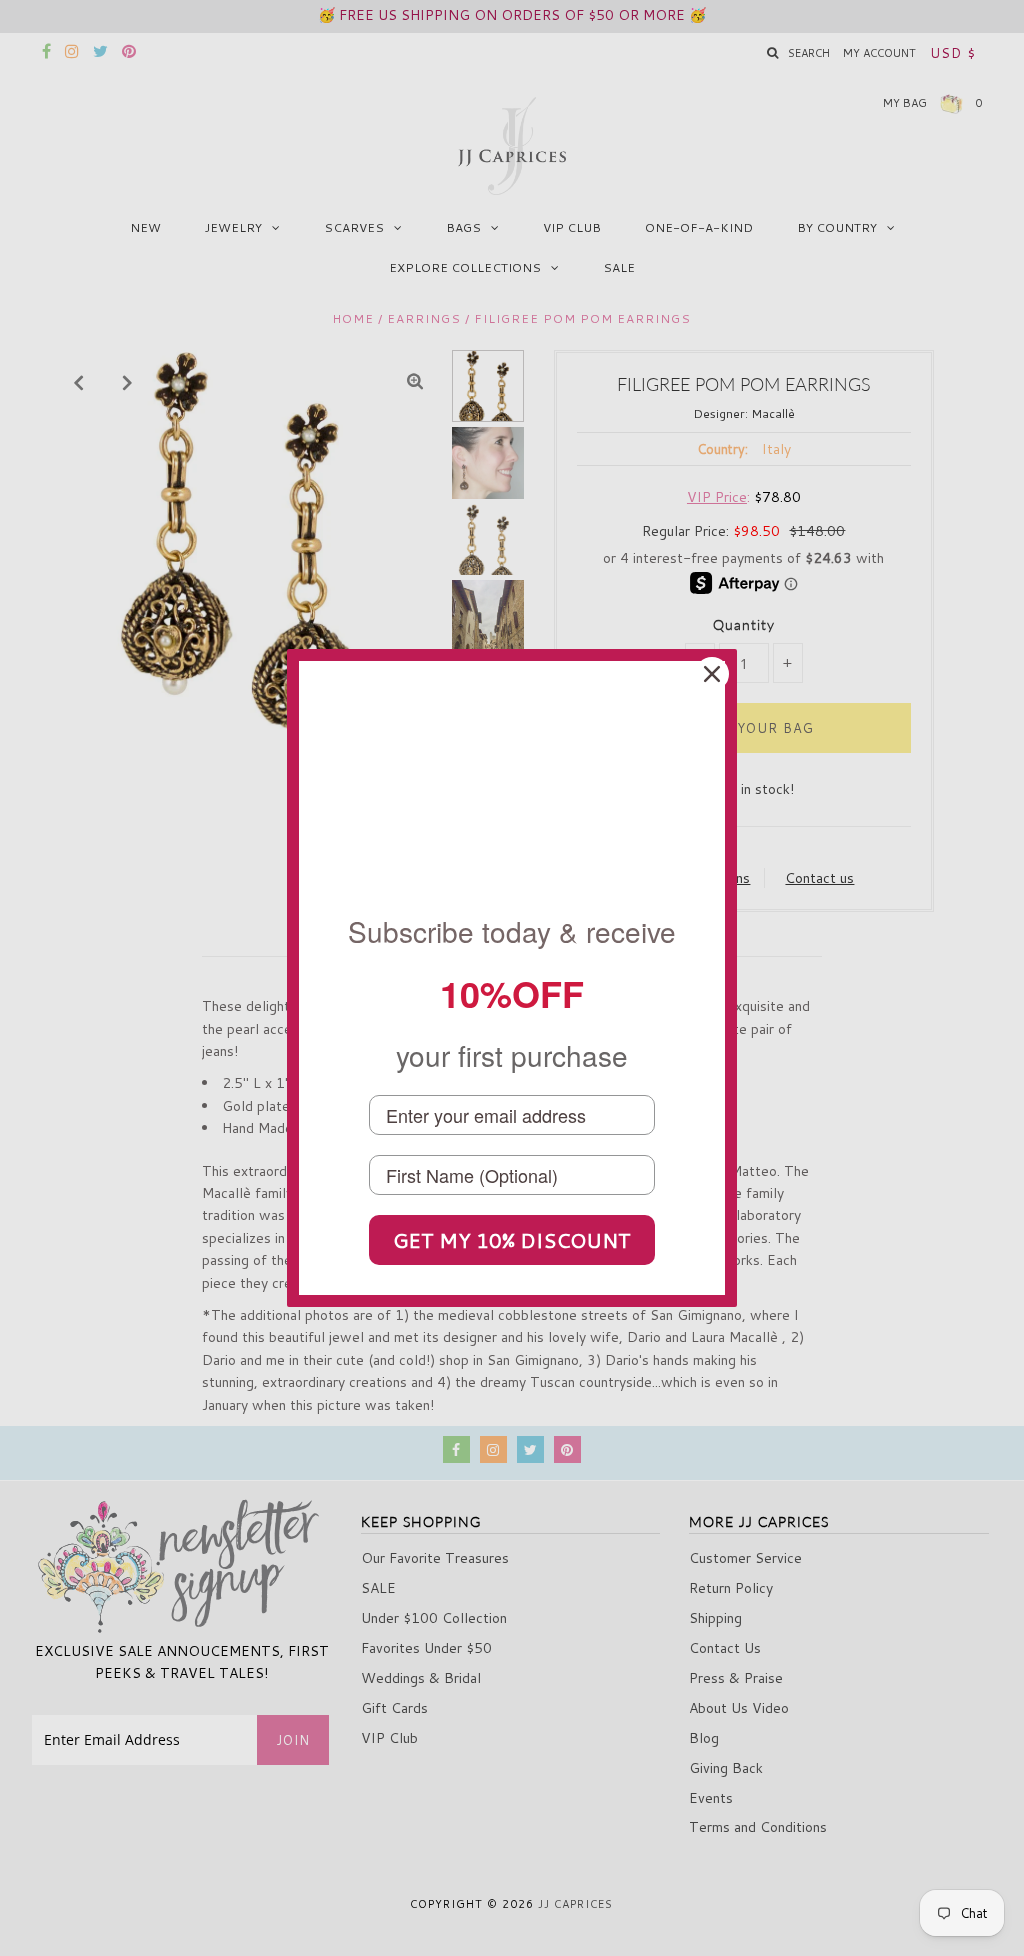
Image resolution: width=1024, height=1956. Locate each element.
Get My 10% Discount (512, 1240)
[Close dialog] (712, 674)
